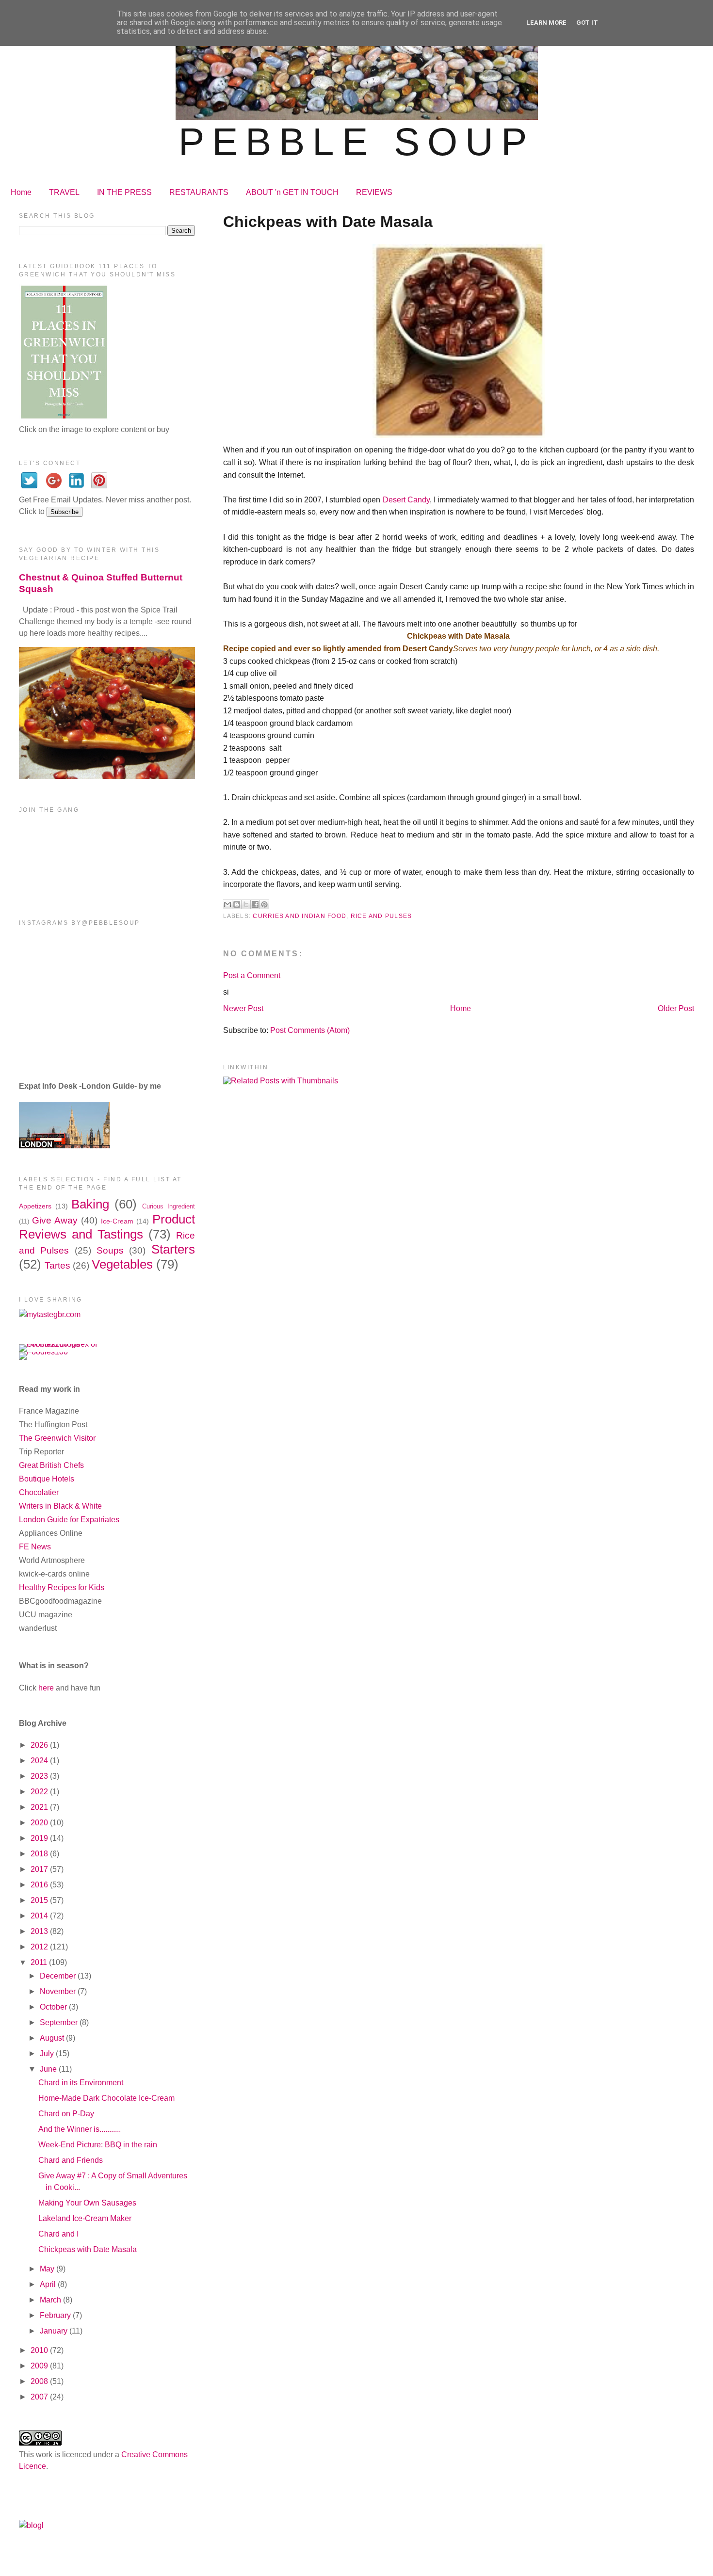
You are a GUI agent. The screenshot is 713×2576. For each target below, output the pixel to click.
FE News (35, 1547)
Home (21, 192)
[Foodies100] (43, 1352)
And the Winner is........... (80, 2129)
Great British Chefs (51, 1465)
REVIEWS (374, 192)
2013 (40, 1931)
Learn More (546, 23)
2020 (40, 1823)
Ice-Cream (117, 1221)
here (46, 1688)
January (55, 2331)
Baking (90, 1204)
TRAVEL (64, 192)
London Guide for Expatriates (69, 1520)
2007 (40, 2397)
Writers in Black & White (60, 1506)
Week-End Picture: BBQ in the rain (98, 2145)
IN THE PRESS (124, 192)
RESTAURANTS (199, 192)
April (49, 2284)
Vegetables (122, 1264)
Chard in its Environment (81, 2083)
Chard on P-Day (66, 2114)
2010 (40, 2350)
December (59, 1976)
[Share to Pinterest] (264, 904)
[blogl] (31, 2525)
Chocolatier (39, 1492)
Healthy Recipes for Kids (62, 1587)
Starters (173, 1249)
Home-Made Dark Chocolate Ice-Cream (106, 2098)
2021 (40, 1807)
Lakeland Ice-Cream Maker (85, 2218)
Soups (110, 1250)
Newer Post (243, 1008)
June (49, 2069)
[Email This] (227, 904)
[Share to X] (246, 904)
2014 (40, 1916)
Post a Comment (252, 975)
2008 (40, 2381)
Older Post (676, 1008)
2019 (40, 1838)
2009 (40, 2366)
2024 (40, 1761)
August (53, 2038)
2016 (40, 1885)
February (56, 2315)
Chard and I (58, 2234)
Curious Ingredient (169, 1206)
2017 (40, 1869)
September (60, 2022)
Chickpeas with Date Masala (88, 2249)
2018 (40, 1854)
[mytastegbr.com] (50, 1314)
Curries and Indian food (300, 916)
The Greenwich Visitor (57, 1438)
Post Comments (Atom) (310, 1030)
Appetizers (35, 1206)
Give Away (55, 1220)
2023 (40, 1776)
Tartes (57, 1265)
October (54, 2007)
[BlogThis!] (237, 904)
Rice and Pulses (381, 916)
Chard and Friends (71, 2160)
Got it (587, 23)
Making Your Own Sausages (87, 2203)
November (59, 1991)
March (51, 2300)
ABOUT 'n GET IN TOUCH (292, 192)
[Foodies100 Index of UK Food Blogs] (59, 1344)
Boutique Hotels (47, 1479)
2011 (40, 1962)
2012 (40, 1947)
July (48, 2053)
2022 (40, 1792)
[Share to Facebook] (255, 904)
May (48, 2269)
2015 (40, 1900)
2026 (40, 1745)
